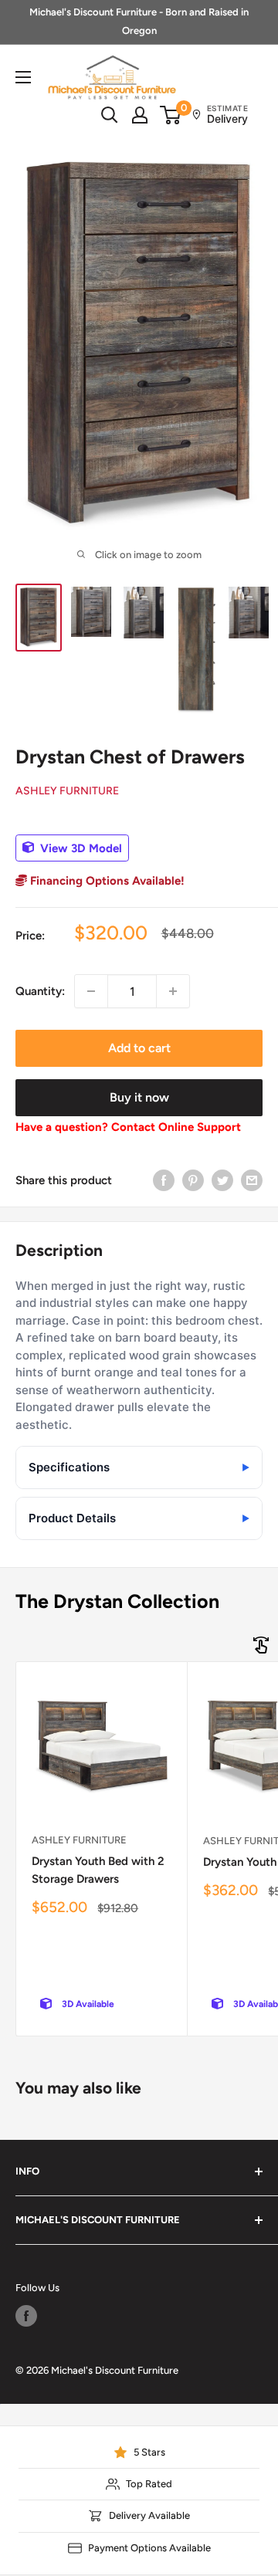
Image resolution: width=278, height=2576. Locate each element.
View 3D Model (80, 848)
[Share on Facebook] (164, 1180)
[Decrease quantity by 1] (91, 991)
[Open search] (110, 115)
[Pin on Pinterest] (193, 1180)
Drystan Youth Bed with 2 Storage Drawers (98, 1870)
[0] (171, 115)
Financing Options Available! (106, 881)
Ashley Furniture (67, 791)
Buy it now (139, 1097)
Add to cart (139, 1048)
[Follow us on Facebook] (26, 2316)
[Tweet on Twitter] (222, 1180)
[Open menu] (23, 77)
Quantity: (40, 991)
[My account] (140, 115)
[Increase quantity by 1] (173, 991)
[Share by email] (252, 1180)
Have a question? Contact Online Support (128, 1127)
